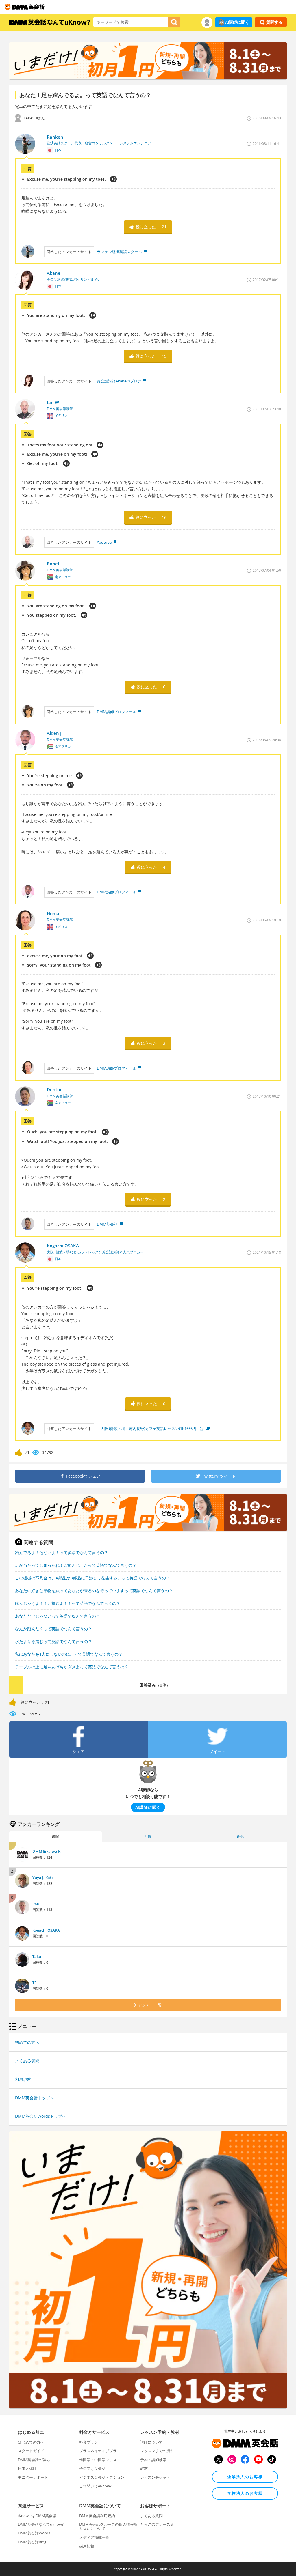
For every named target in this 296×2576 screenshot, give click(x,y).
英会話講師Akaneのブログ (119, 381)
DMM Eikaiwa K (46, 1851)
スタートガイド (31, 2451)
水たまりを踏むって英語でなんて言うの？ (53, 1641)
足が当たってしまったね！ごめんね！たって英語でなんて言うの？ (76, 1565)
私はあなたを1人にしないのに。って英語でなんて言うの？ (69, 1654)
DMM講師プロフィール (117, 712)
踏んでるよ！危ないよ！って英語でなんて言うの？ (62, 1552)
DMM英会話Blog (32, 2542)
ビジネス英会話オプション (102, 2477)
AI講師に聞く (237, 22)
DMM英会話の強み (34, 2460)
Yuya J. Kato (43, 1878)
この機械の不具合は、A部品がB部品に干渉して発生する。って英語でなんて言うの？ (92, 1578)
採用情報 (87, 2546)
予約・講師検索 (153, 2460)
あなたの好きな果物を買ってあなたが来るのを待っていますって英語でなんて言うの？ (94, 1591)
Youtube (104, 542)
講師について (151, 2442)
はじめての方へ (31, 2442)
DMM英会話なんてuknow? (41, 2524)
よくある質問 (27, 2061)
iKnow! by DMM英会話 (37, 2516)
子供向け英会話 (92, 2468)
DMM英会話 (107, 1224)
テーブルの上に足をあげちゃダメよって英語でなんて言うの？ (72, 1667)
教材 (144, 2468)
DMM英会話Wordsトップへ (41, 2116)
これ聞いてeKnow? (95, 2486)
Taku (37, 1956)
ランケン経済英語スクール (119, 252)
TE (34, 1983)
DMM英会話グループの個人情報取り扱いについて (108, 2526)
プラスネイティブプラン (100, 2451)
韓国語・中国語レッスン (100, 2460)
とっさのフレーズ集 (157, 2524)
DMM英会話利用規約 (97, 2516)
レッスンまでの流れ (157, 2451)
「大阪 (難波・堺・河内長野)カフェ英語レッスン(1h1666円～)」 (151, 1429)
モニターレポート (33, 2477)
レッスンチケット (155, 2477)
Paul (36, 1904)
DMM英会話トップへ (34, 2098)
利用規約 (23, 2079)
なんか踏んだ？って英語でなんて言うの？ (53, 1629)
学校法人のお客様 (245, 2493)
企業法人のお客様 (245, 2477)
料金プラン (89, 2442)
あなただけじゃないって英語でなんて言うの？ (58, 1616)
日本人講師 (27, 2468)
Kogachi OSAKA (46, 1930)
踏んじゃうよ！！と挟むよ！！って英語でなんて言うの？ (68, 1603)
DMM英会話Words (34, 2533)
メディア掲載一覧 (94, 2537)
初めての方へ (27, 2042)
